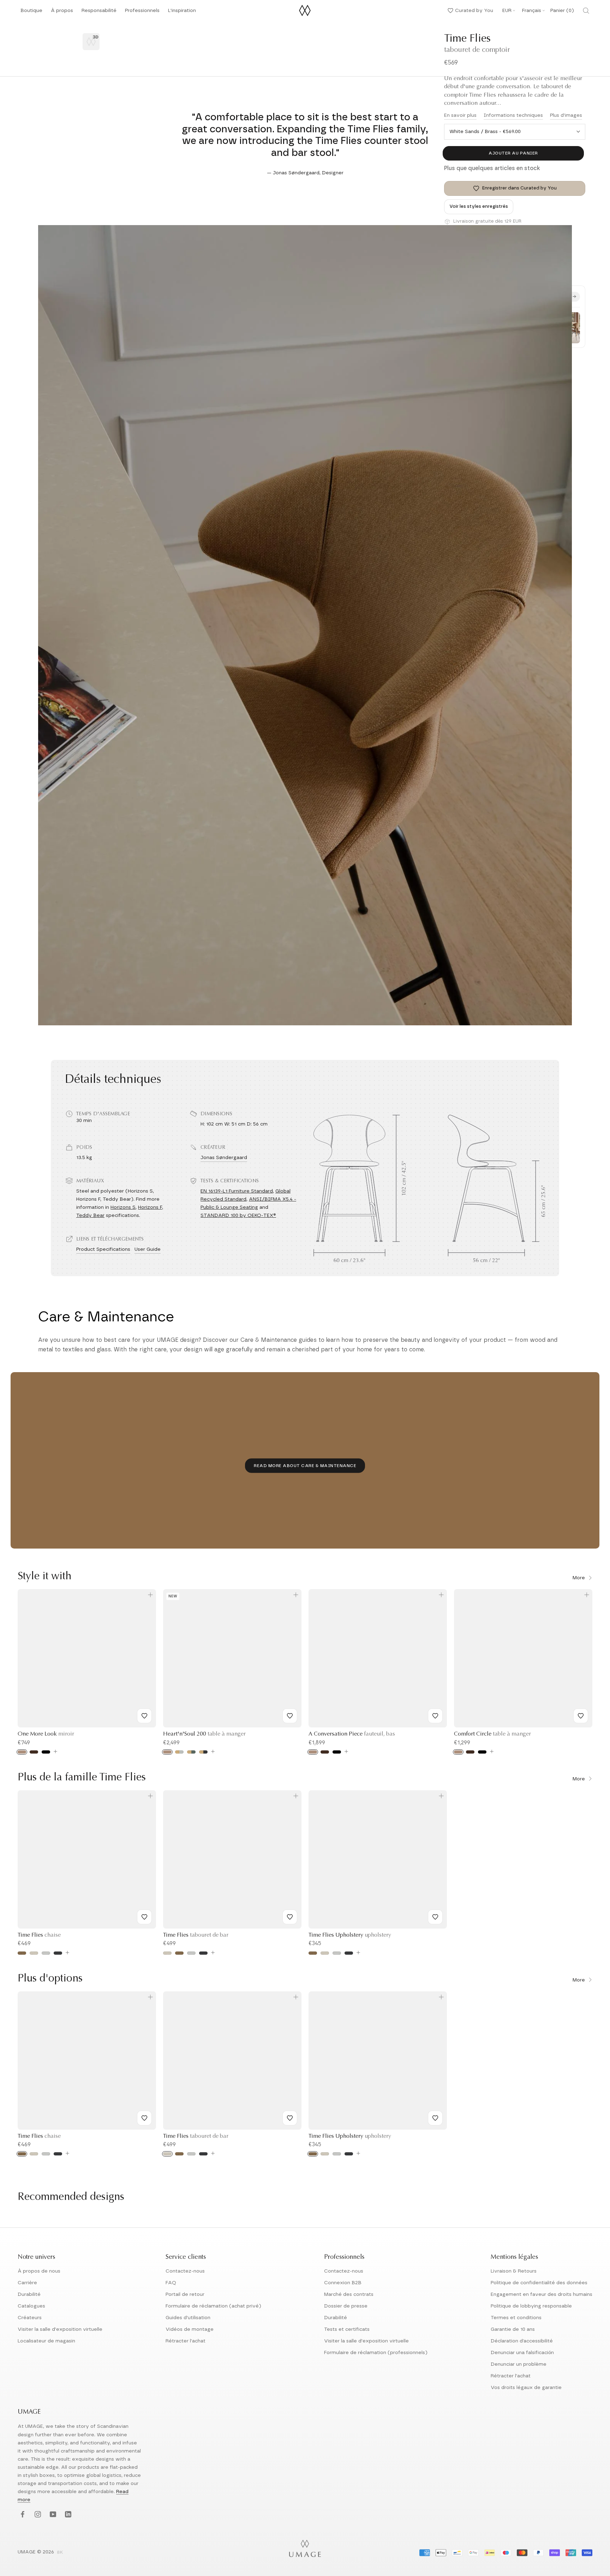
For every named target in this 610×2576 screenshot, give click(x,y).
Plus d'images (566, 115)
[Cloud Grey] (179, 1752)
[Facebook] (22, 2514)
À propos (62, 13)
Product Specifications (103, 1249)
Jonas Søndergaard (224, 1158)
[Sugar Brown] (22, 1953)
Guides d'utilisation (188, 2318)
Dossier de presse (346, 2306)
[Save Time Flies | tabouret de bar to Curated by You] (290, 1917)
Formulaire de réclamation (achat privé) (213, 2306)
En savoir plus (460, 115)
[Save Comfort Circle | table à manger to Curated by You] (581, 1716)
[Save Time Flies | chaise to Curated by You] (144, 1917)
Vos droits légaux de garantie (526, 2388)
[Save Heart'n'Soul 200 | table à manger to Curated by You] (290, 1716)
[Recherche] (586, 11)
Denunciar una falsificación (522, 2353)
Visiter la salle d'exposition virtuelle (60, 2329)
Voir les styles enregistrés (479, 207)
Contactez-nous (185, 2271)
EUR (507, 11)
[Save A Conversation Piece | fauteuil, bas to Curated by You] (435, 1716)
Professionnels (142, 11)
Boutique (31, 13)
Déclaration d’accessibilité (522, 2341)
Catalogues (31, 2306)
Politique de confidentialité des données (539, 2283)
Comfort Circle (492, 1734)
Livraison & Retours (514, 2271)
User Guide (148, 1249)
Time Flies (39, 1935)
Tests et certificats (347, 2329)
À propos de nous (39, 2271)
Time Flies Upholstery (350, 1935)
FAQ (171, 2283)
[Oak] (22, 1752)
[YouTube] (52, 2514)
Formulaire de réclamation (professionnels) (376, 2353)
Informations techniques (513, 115)
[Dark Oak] (34, 1752)
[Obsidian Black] (203, 1752)
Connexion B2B (343, 2283)
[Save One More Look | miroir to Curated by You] (144, 1716)
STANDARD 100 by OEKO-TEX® (238, 1215)
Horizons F (150, 1207)
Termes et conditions (516, 2318)
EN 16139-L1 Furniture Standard (237, 1191)
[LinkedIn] (67, 2514)
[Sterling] (46, 1953)
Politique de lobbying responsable (531, 2306)
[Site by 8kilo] (60, 2553)
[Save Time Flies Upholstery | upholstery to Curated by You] (435, 1917)
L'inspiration (182, 13)
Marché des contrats (349, 2294)
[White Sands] (34, 1953)
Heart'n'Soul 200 (204, 1734)
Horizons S (123, 1207)
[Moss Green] (191, 1752)
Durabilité (29, 2294)
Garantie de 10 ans (513, 2329)
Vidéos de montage (190, 2329)
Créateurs (30, 2318)
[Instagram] (37, 2514)
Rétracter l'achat (186, 2341)
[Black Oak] (46, 1752)
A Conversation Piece (352, 1734)
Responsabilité (99, 13)
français (532, 11)
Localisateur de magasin (46, 2341)
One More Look (46, 1734)
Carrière (27, 2283)
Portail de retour (185, 2294)
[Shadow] (58, 1953)
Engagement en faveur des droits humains (542, 2294)
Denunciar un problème (519, 2364)
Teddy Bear (90, 1215)
